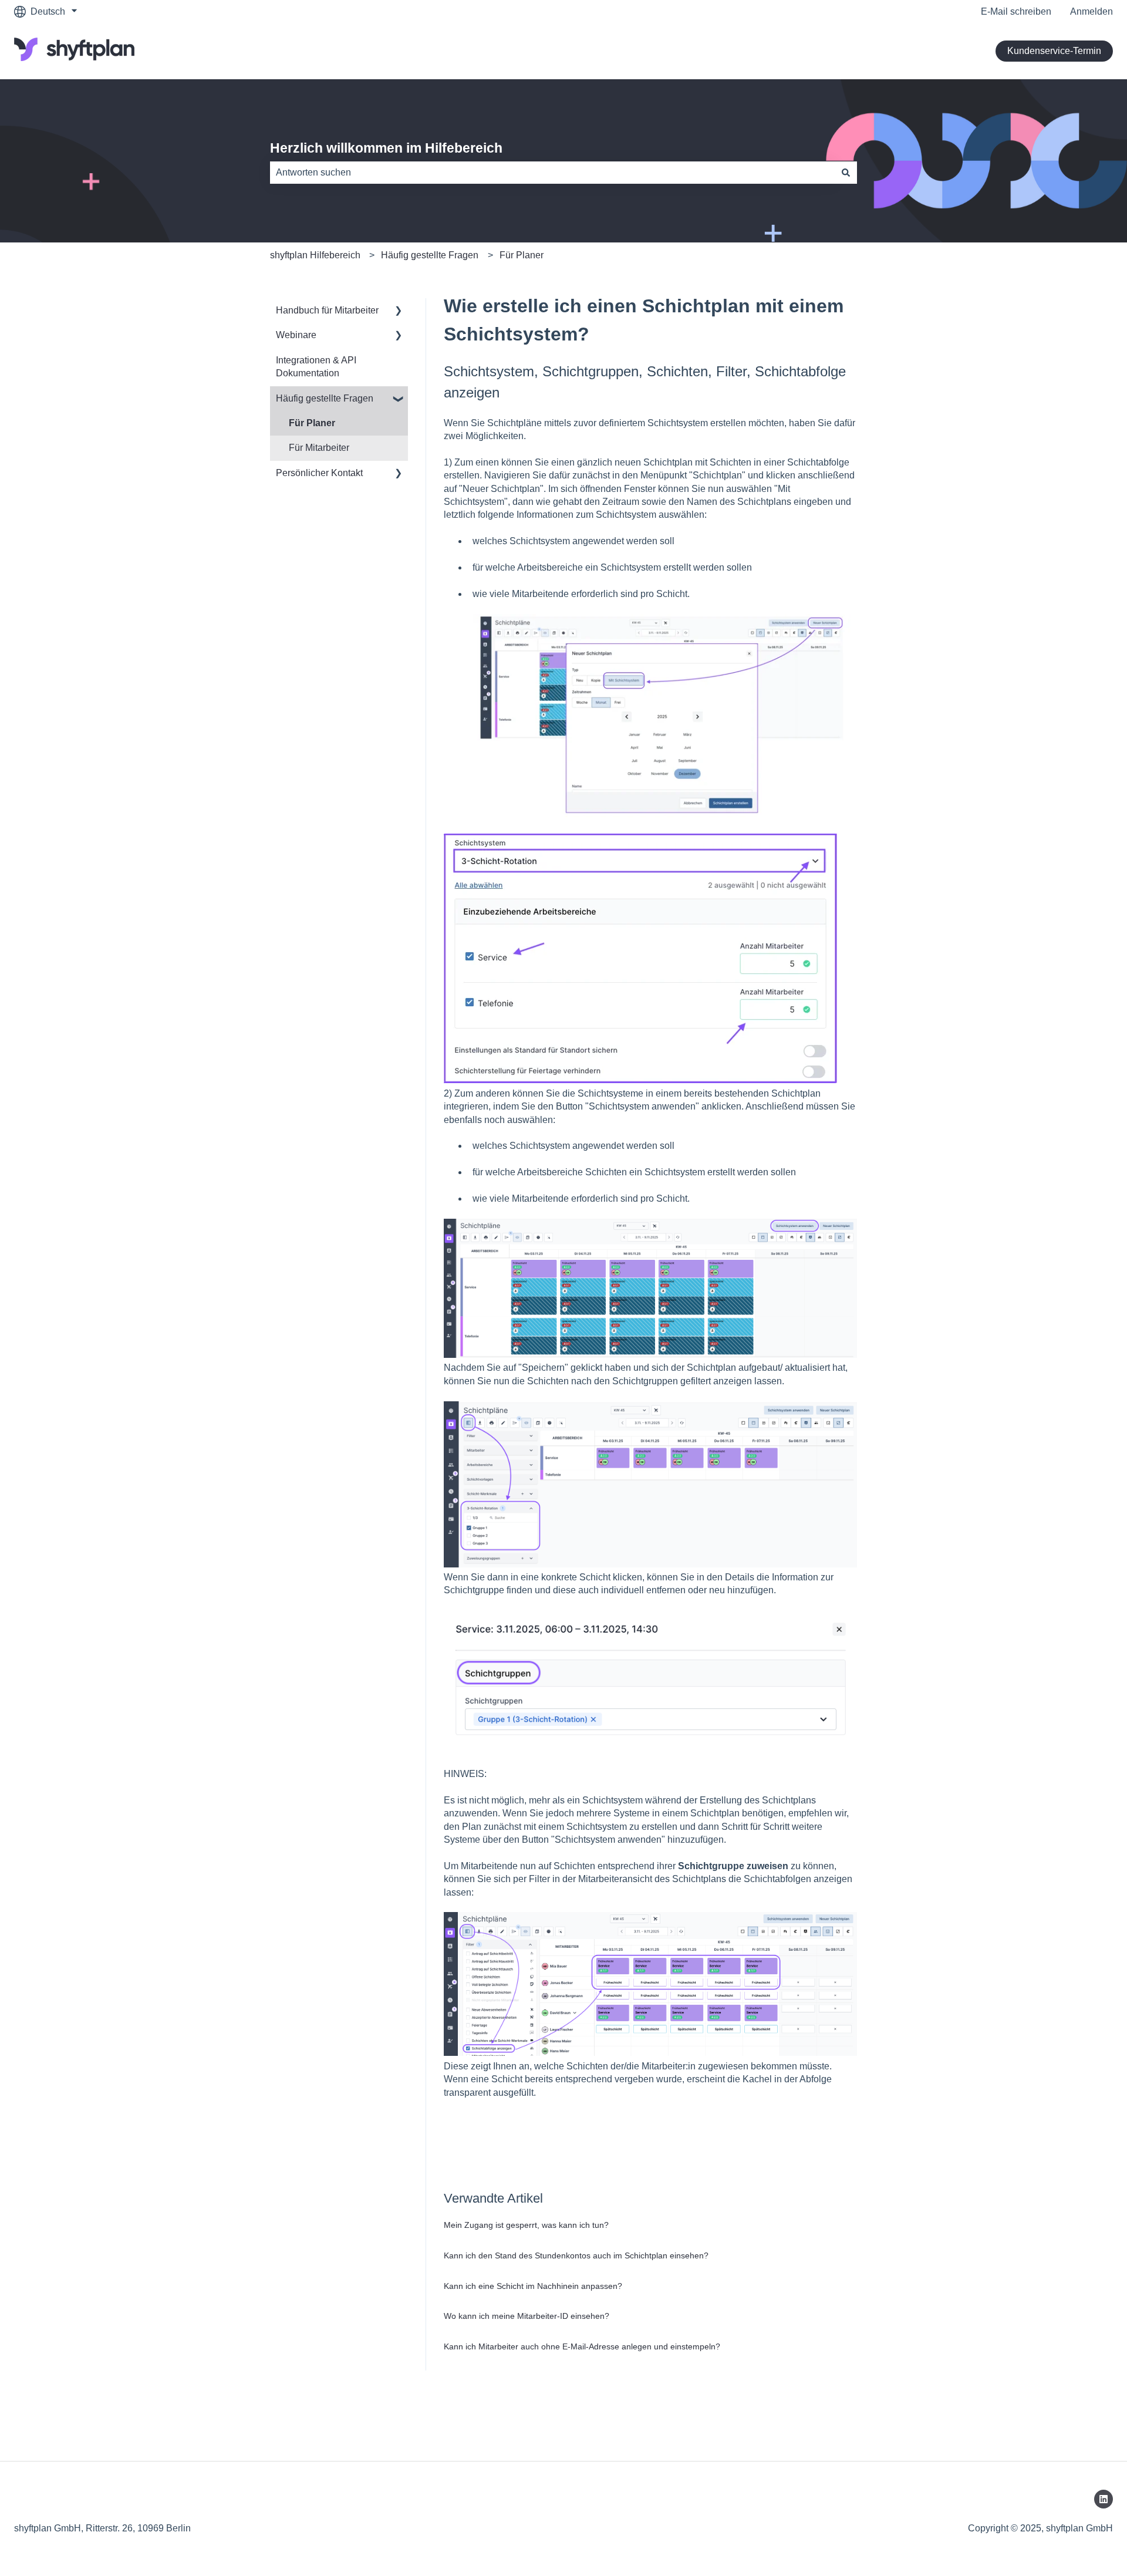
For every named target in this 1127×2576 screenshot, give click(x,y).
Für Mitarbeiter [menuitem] (319, 448)
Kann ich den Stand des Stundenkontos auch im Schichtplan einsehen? (576, 2255)
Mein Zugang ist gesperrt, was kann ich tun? (526, 2225)
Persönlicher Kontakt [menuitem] (319, 473)
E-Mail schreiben (1016, 11)
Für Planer (522, 255)
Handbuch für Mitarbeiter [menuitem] (327, 310)
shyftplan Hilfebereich (315, 255)
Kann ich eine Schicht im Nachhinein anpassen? (533, 2286)
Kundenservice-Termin (1054, 51)
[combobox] (552, 173)
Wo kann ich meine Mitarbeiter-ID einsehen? (527, 2316)
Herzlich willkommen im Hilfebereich (386, 148)
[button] (399, 311)
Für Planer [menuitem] (312, 423)
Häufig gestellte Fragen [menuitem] (325, 398)
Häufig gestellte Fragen (430, 255)
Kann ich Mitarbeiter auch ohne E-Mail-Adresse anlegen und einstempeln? (582, 2346)
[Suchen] (846, 173)
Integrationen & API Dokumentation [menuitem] (316, 367)
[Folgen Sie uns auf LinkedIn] (1104, 2499)
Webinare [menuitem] (296, 335)
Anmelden (1091, 11)
